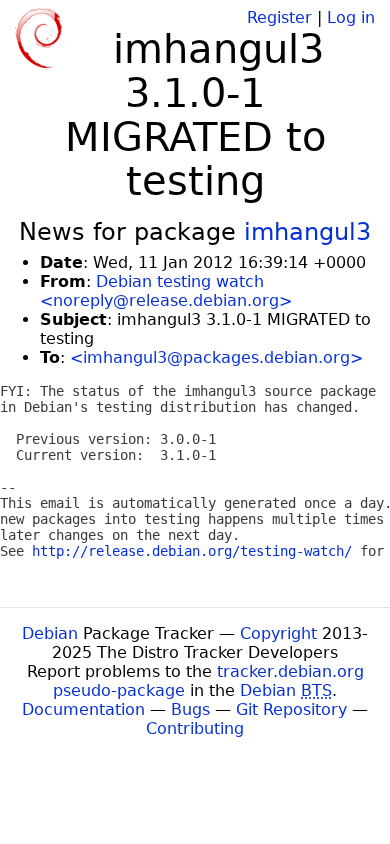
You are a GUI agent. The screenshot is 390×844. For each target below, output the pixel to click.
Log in (351, 17)
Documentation (83, 709)
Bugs (190, 709)
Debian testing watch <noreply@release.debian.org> (166, 291)
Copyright (278, 633)
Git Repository (291, 709)
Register (279, 17)
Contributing (195, 728)
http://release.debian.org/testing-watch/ (192, 551)
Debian (50, 633)
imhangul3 (307, 232)
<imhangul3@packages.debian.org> (216, 357)
